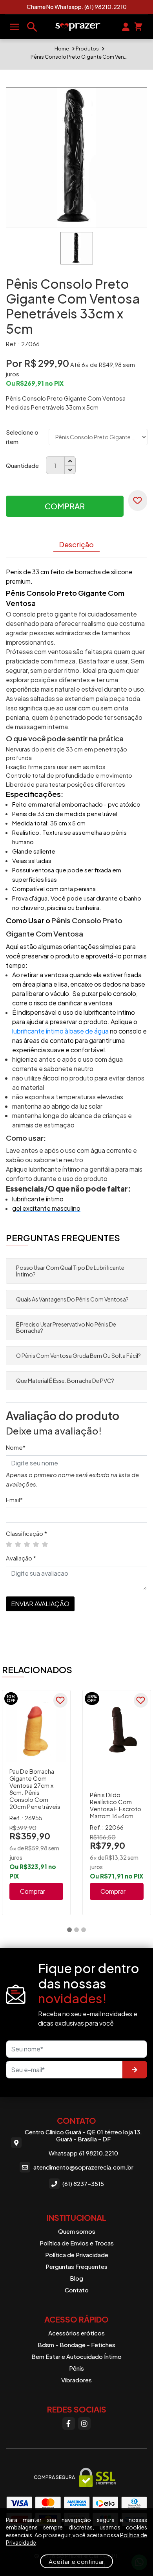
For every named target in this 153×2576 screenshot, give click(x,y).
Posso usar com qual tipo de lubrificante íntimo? (70, 1271)
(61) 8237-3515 (83, 2183)
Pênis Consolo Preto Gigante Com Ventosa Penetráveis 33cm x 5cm (80, 57)
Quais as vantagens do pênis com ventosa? (72, 1299)
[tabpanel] (36, 1803)
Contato (77, 2290)
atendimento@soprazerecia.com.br (83, 2167)
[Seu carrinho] (138, 26)
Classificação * (26, 1533)
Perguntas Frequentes (76, 2266)
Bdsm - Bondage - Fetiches (76, 2345)
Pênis (76, 2368)
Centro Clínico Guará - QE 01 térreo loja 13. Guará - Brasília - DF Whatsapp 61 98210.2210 (83, 2143)
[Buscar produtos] (32, 27)
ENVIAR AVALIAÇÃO (40, 1604)
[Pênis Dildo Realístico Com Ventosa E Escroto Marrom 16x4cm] (117, 1732)
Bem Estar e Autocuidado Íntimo (76, 2356)
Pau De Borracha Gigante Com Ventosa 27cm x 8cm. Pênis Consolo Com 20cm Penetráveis (35, 1789)
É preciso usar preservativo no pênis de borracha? (66, 1328)
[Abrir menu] (15, 27)
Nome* (16, 1447)
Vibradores (76, 2380)
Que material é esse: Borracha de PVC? (65, 1381)
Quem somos (77, 2231)
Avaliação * (21, 1558)
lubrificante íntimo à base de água (60, 1031)
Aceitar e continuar (76, 2561)
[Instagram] (84, 2423)
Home (62, 49)
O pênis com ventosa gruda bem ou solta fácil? (78, 1355)
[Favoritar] (138, 501)
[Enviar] (135, 2070)
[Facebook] (69, 2423)
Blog (76, 2278)
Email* (14, 1500)
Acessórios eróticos (76, 2333)
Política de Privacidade (77, 2255)
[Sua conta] (126, 26)
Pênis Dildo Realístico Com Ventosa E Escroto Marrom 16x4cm (116, 1805)
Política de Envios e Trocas (77, 2243)
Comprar (65, 506)
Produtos (87, 49)
